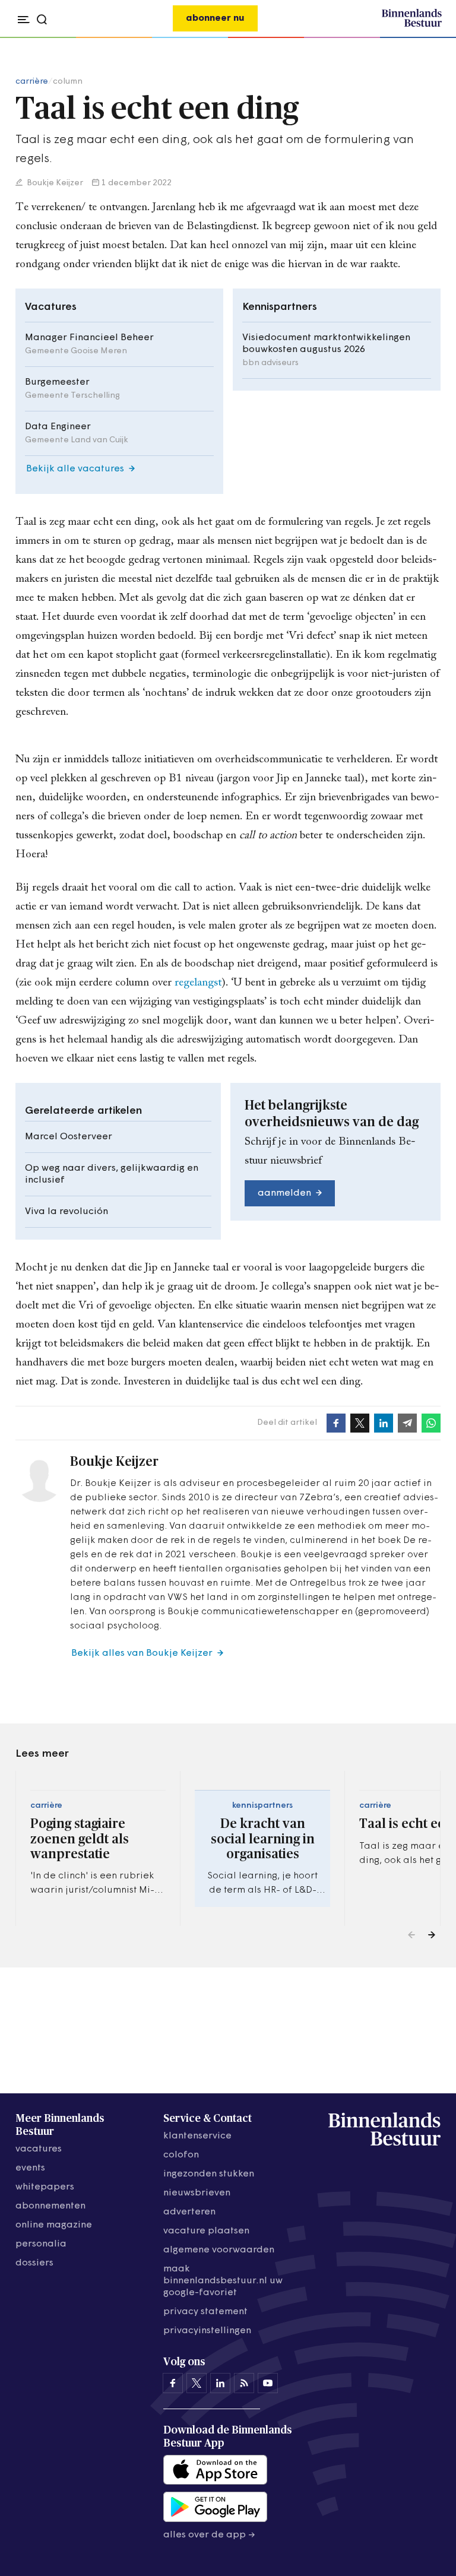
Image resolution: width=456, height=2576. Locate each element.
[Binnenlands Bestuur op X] (197, 2383)
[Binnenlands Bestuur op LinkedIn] (220, 2383)
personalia (41, 2244)
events (30, 2168)
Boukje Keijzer (54, 183)
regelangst (198, 983)
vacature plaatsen (206, 2231)
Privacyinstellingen (207, 2331)
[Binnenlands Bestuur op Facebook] (173, 2383)
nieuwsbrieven (197, 2193)
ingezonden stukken (209, 2174)
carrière (32, 82)
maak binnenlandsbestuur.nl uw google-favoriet (223, 2281)
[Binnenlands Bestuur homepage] (412, 25)
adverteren (189, 2212)
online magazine (54, 2225)
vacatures (39, 2149)
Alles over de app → (209, 2535)
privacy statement (205, 2312)
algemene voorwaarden (219, 2250)
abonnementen (50, 2206)
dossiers (34, 2263)
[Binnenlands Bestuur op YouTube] (268, 2383)
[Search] (429, 38)
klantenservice (197, 2136)
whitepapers (45, 2187)
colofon (181, 2155)
